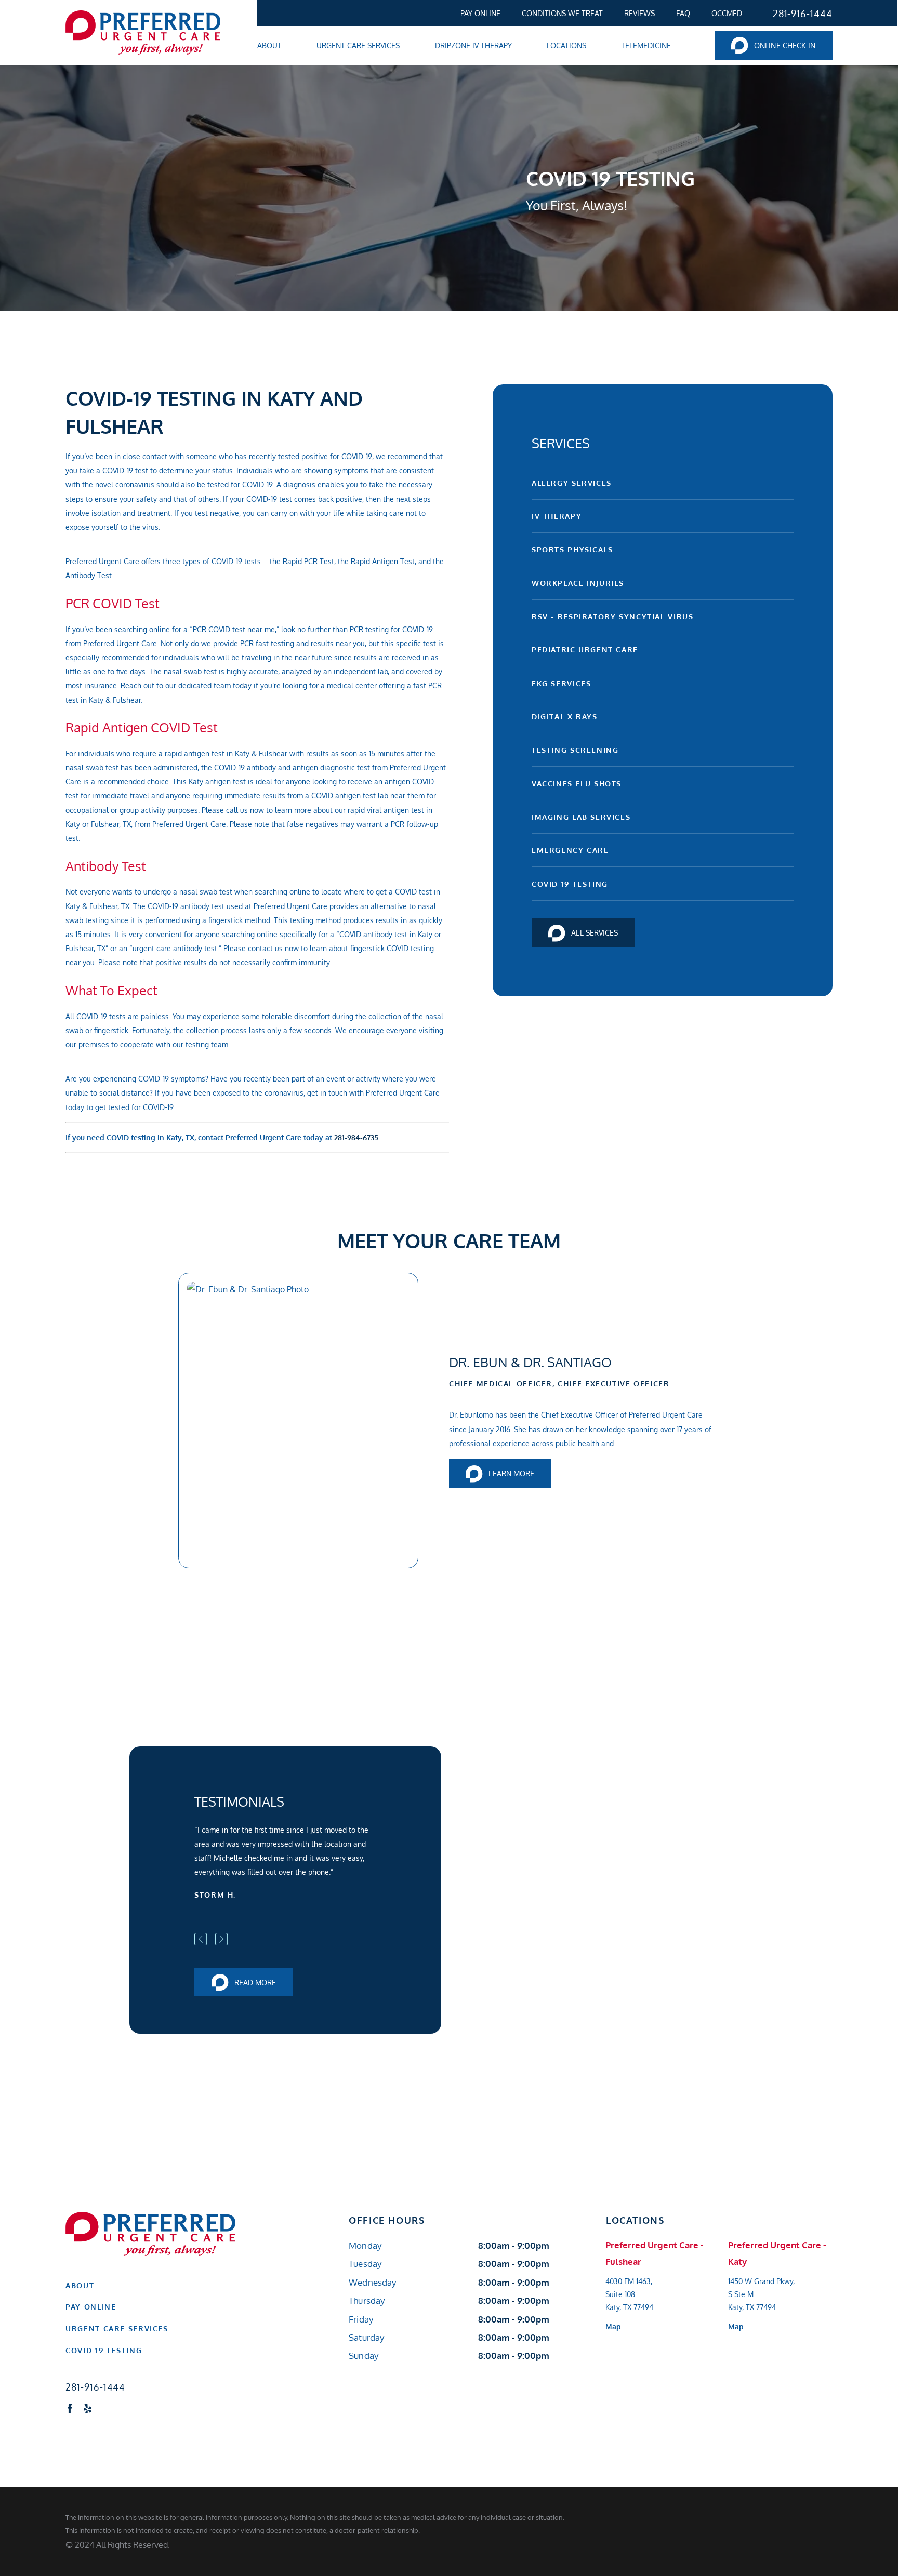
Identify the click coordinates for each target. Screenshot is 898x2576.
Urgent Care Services (117, 2328)
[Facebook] (70, 2408)
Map (613, 2326)
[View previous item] (201, 1939)
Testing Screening (575, 750)
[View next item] (221, 1939)
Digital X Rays (565, 716)
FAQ (683, 13)
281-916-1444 (803, 13)
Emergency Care (570, 850)
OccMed (727, 13)
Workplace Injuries (578, 583)
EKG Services (561, 683)
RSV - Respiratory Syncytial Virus (612, 616)
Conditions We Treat (562, 13)
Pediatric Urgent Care (585, 649)
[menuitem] (483, 13)
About (80, 2285)
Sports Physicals (572, 549)
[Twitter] (105, 2408)
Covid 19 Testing (570, 884)
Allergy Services (572, 483)
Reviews (639, 13)
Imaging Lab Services (581, 817)
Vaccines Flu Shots (577, 783)
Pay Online (480, 13)
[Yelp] (88, 2408)
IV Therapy (557, 516)
